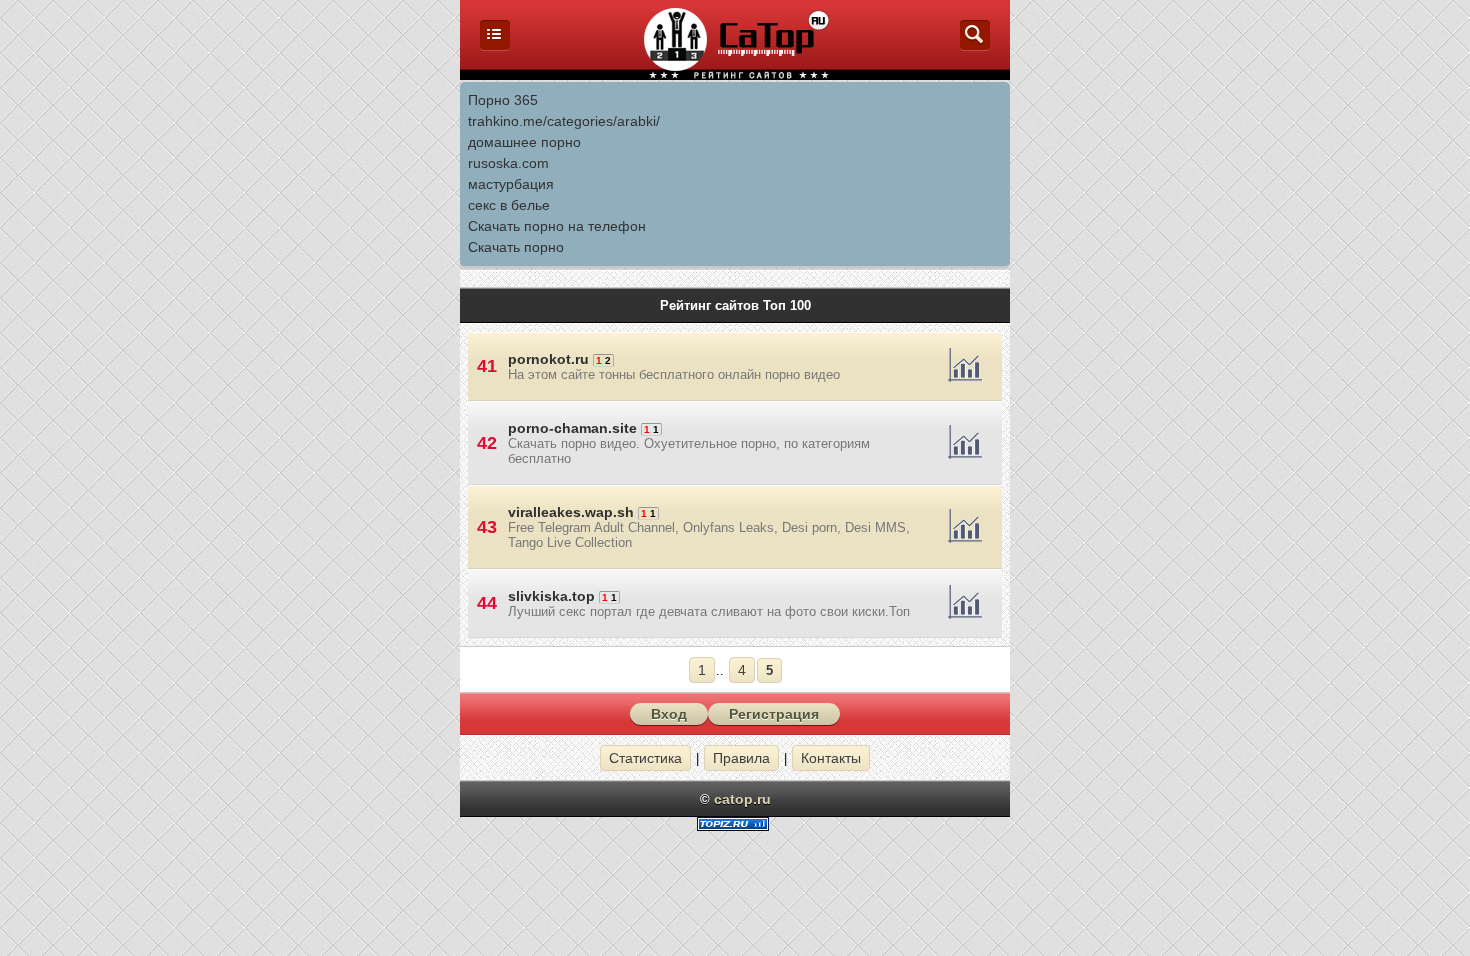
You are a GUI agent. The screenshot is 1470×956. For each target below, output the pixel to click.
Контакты (831, 758)
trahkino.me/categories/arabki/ (564, 121)
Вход (669, 714)
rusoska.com (508, 163)
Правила (741, 758)
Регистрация (774, 714)
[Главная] (495, 45)
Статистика (645, 758)
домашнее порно (524, 142)
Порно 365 (503, 100)
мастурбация (511, 184)
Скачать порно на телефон (557, 226)
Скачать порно (516, 247)
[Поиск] (975, 45)
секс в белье (509, 205)
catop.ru (742, 799)
